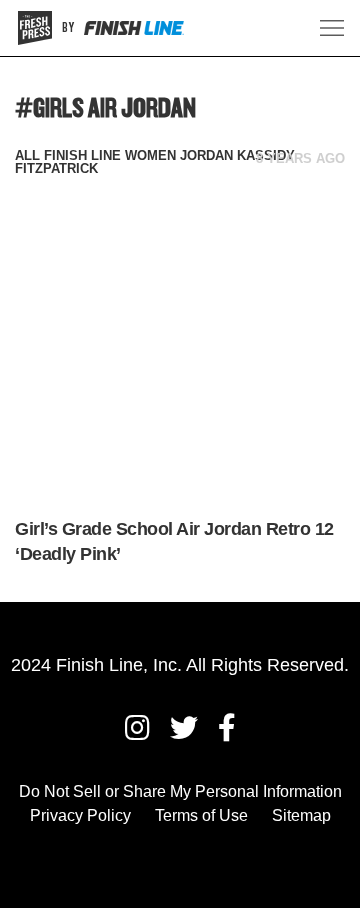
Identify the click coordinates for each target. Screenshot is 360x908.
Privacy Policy (80, 815)
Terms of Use (201, 815)
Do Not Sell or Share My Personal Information (180, 791)
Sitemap (301, 815)
